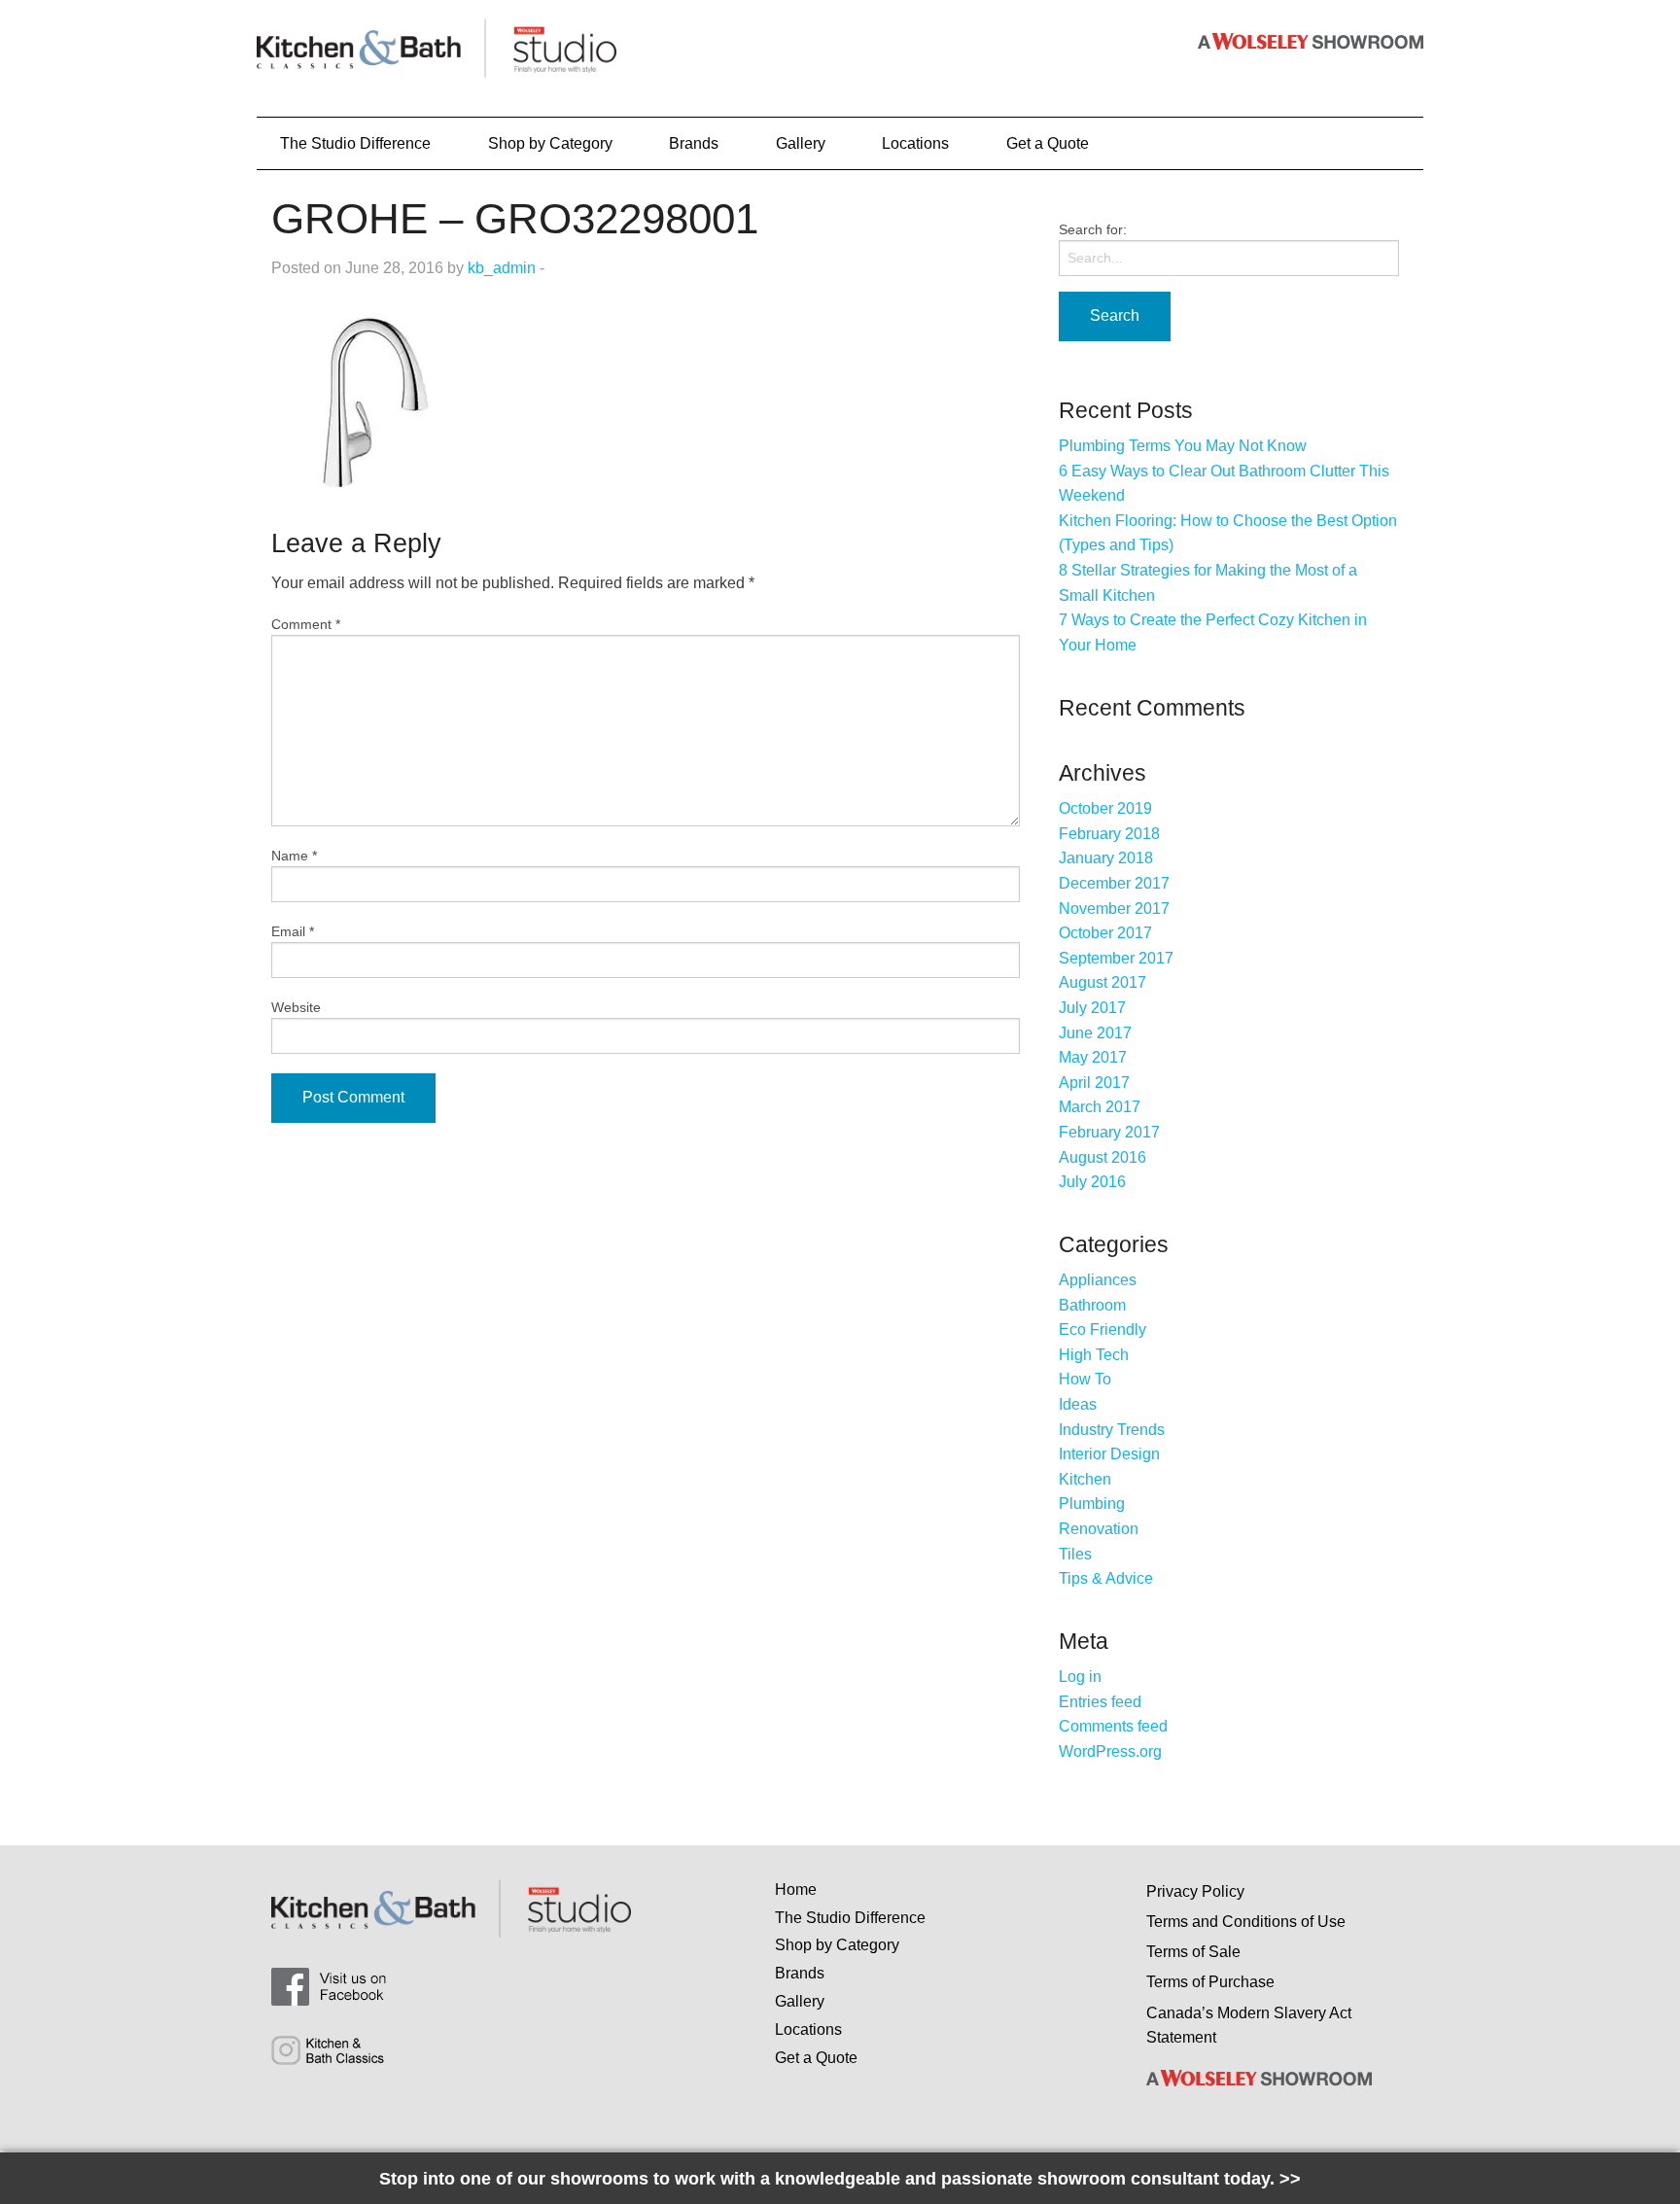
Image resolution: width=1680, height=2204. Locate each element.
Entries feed (1100, 1702)
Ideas (1078, 1404)
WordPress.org (1110, 1751)
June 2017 (1095, 1033)
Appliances (1098, 1280)
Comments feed (1113, 1726)
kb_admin (502, 268)
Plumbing (1092, 1504)
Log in (1080, 1677)
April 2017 (1094, 1083)
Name (294, 856)
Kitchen (1085, 1479)
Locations (915, 143)
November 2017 (1114, 909)
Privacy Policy (1195, 1891)
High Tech (1094, 1355)
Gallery (801, 143)
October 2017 (1105, 933)
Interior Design (1109, 1454)
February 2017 (1109, 1132)
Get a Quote (1048, 143)
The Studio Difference (355, 143)
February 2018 (1109, 834)
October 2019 (1105, 808)
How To (1085, 1379)
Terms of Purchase (1210, 1982)
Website (296, 1007)
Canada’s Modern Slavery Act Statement (1249, 2026)
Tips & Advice (1106, 1578)
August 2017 (1102, 982)
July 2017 (1092, 1008)
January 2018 (1106, 858)
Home (796, 1889)
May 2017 (1093, 1057)
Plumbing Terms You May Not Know (1183, 446)
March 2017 (1100, 1107)
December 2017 (1114, 883)
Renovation (1099, 1529)
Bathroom (1092, 1305)
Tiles (1075, 1554)
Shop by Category (550, 143)
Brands (694, 143)
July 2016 (1092, 1182)
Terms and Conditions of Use (1246, 1922)
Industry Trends (1112, 1430)
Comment (306, 624)
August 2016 (1102, 1157)
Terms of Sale (1193, 1952)
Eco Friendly (1102, 1329)
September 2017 (1116, 958)
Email (293, 931)
